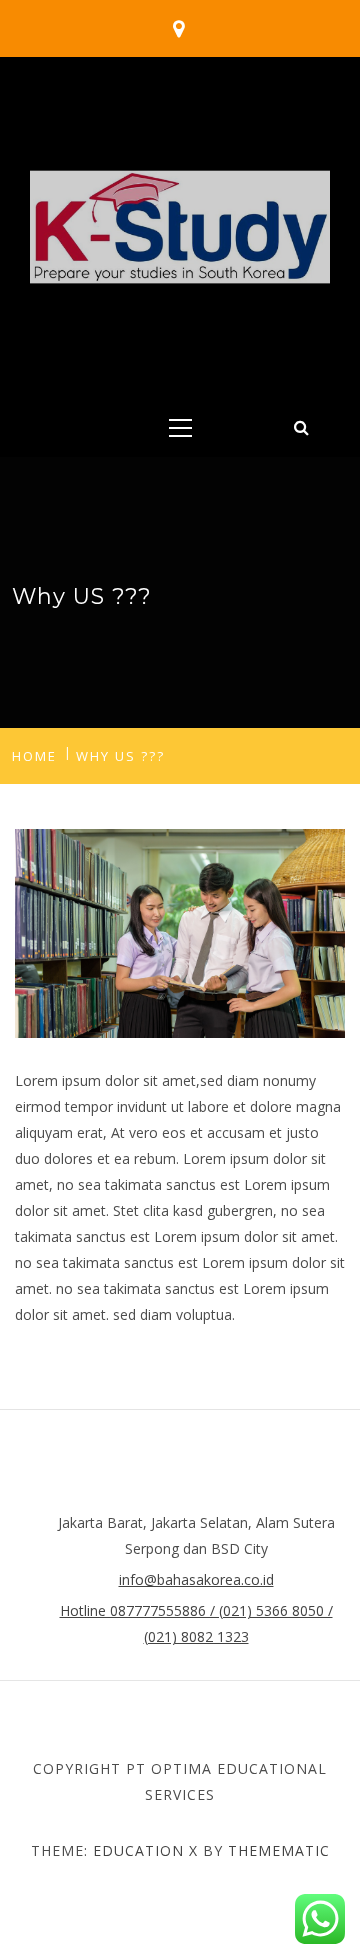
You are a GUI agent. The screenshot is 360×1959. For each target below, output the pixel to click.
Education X (145, 1850)
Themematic (279, 1850)
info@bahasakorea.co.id (196, 1579)
